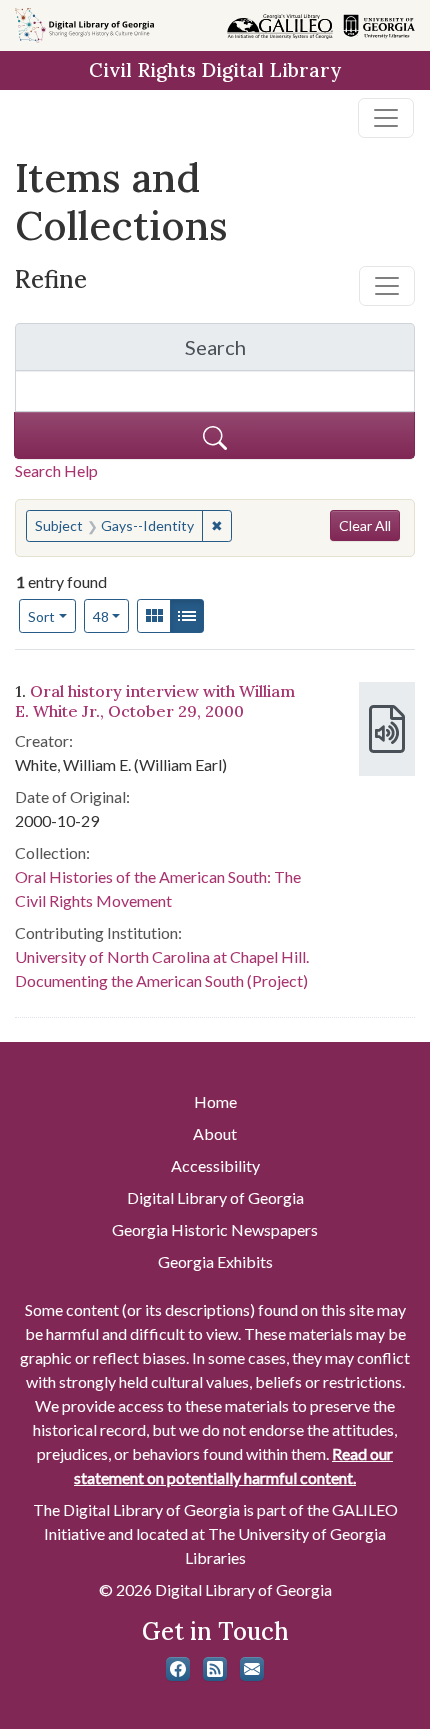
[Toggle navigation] (386, 118)
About (215, 1133)
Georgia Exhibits (215, 1261)
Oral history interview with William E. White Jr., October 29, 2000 (155, 700)
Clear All (365, 525)
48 (111, 616)
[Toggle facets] (387, 286)
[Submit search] (214, 435)
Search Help (56, 470)
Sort (41, 616)
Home (215, 1101)
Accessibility (215, 1165)
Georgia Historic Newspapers (215, 1229)
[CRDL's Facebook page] (178, 1669)
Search (300, 352)
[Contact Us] (252, 1669)
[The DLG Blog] (215, 1669)
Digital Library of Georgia (215, 1197)
